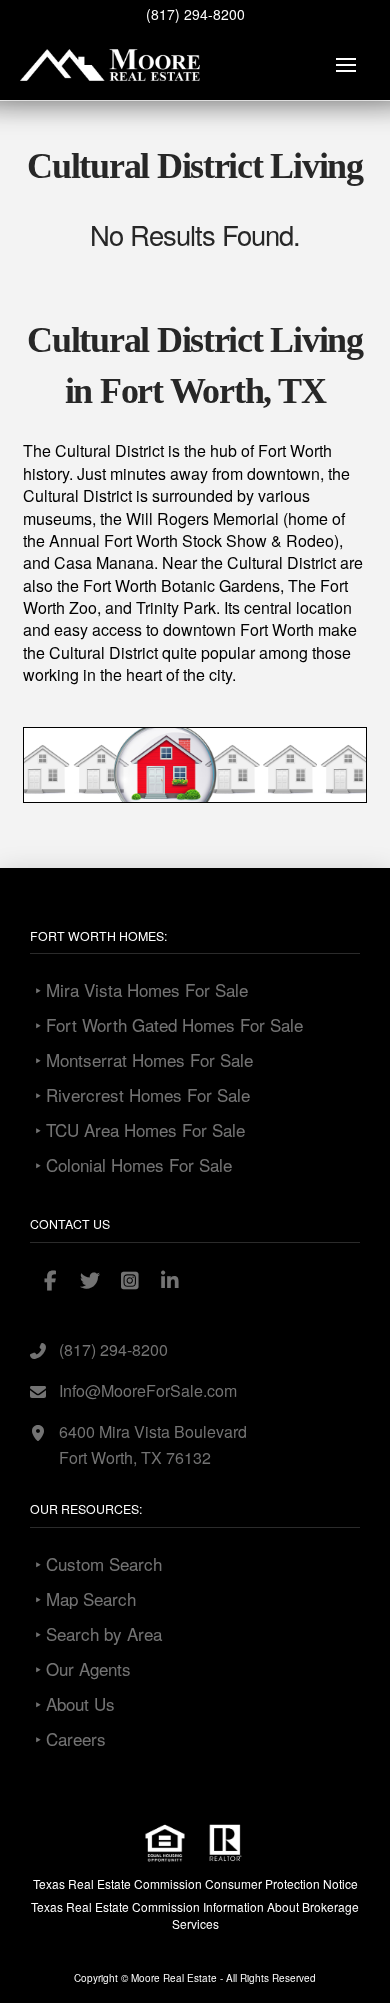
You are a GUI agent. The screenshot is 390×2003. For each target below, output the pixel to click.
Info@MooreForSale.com (148, 1390)
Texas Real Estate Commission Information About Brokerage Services (195, 1915)
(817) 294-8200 (195, 14)
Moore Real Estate (174, 1978)
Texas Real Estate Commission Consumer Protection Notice (195, 1883)
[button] (346, 65)
